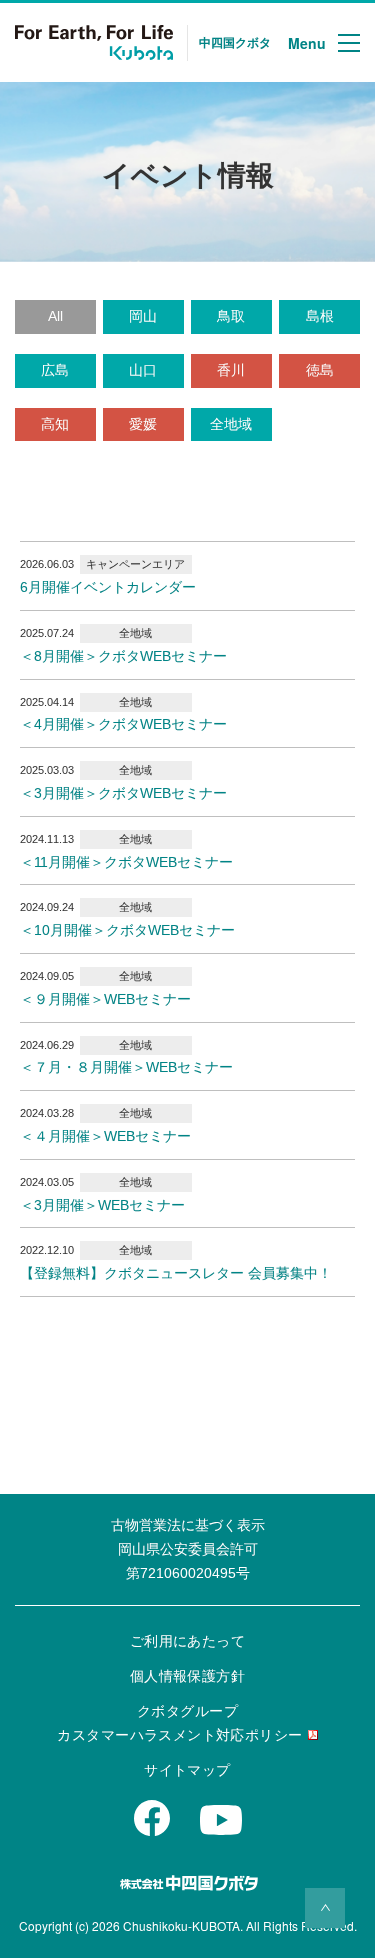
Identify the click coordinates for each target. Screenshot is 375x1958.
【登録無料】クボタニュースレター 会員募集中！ (176, 1273)
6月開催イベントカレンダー (108, 587)
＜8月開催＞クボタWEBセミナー (123, 656)
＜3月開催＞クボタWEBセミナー (123, 793)
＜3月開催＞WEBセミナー (102, 1205)
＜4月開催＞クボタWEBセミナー (123, 724)
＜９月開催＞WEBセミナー (105, 999)
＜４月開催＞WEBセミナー (105, 1136)
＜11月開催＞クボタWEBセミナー (126, 862)
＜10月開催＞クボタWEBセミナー (127, 930)
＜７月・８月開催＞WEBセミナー (126, 1067)
